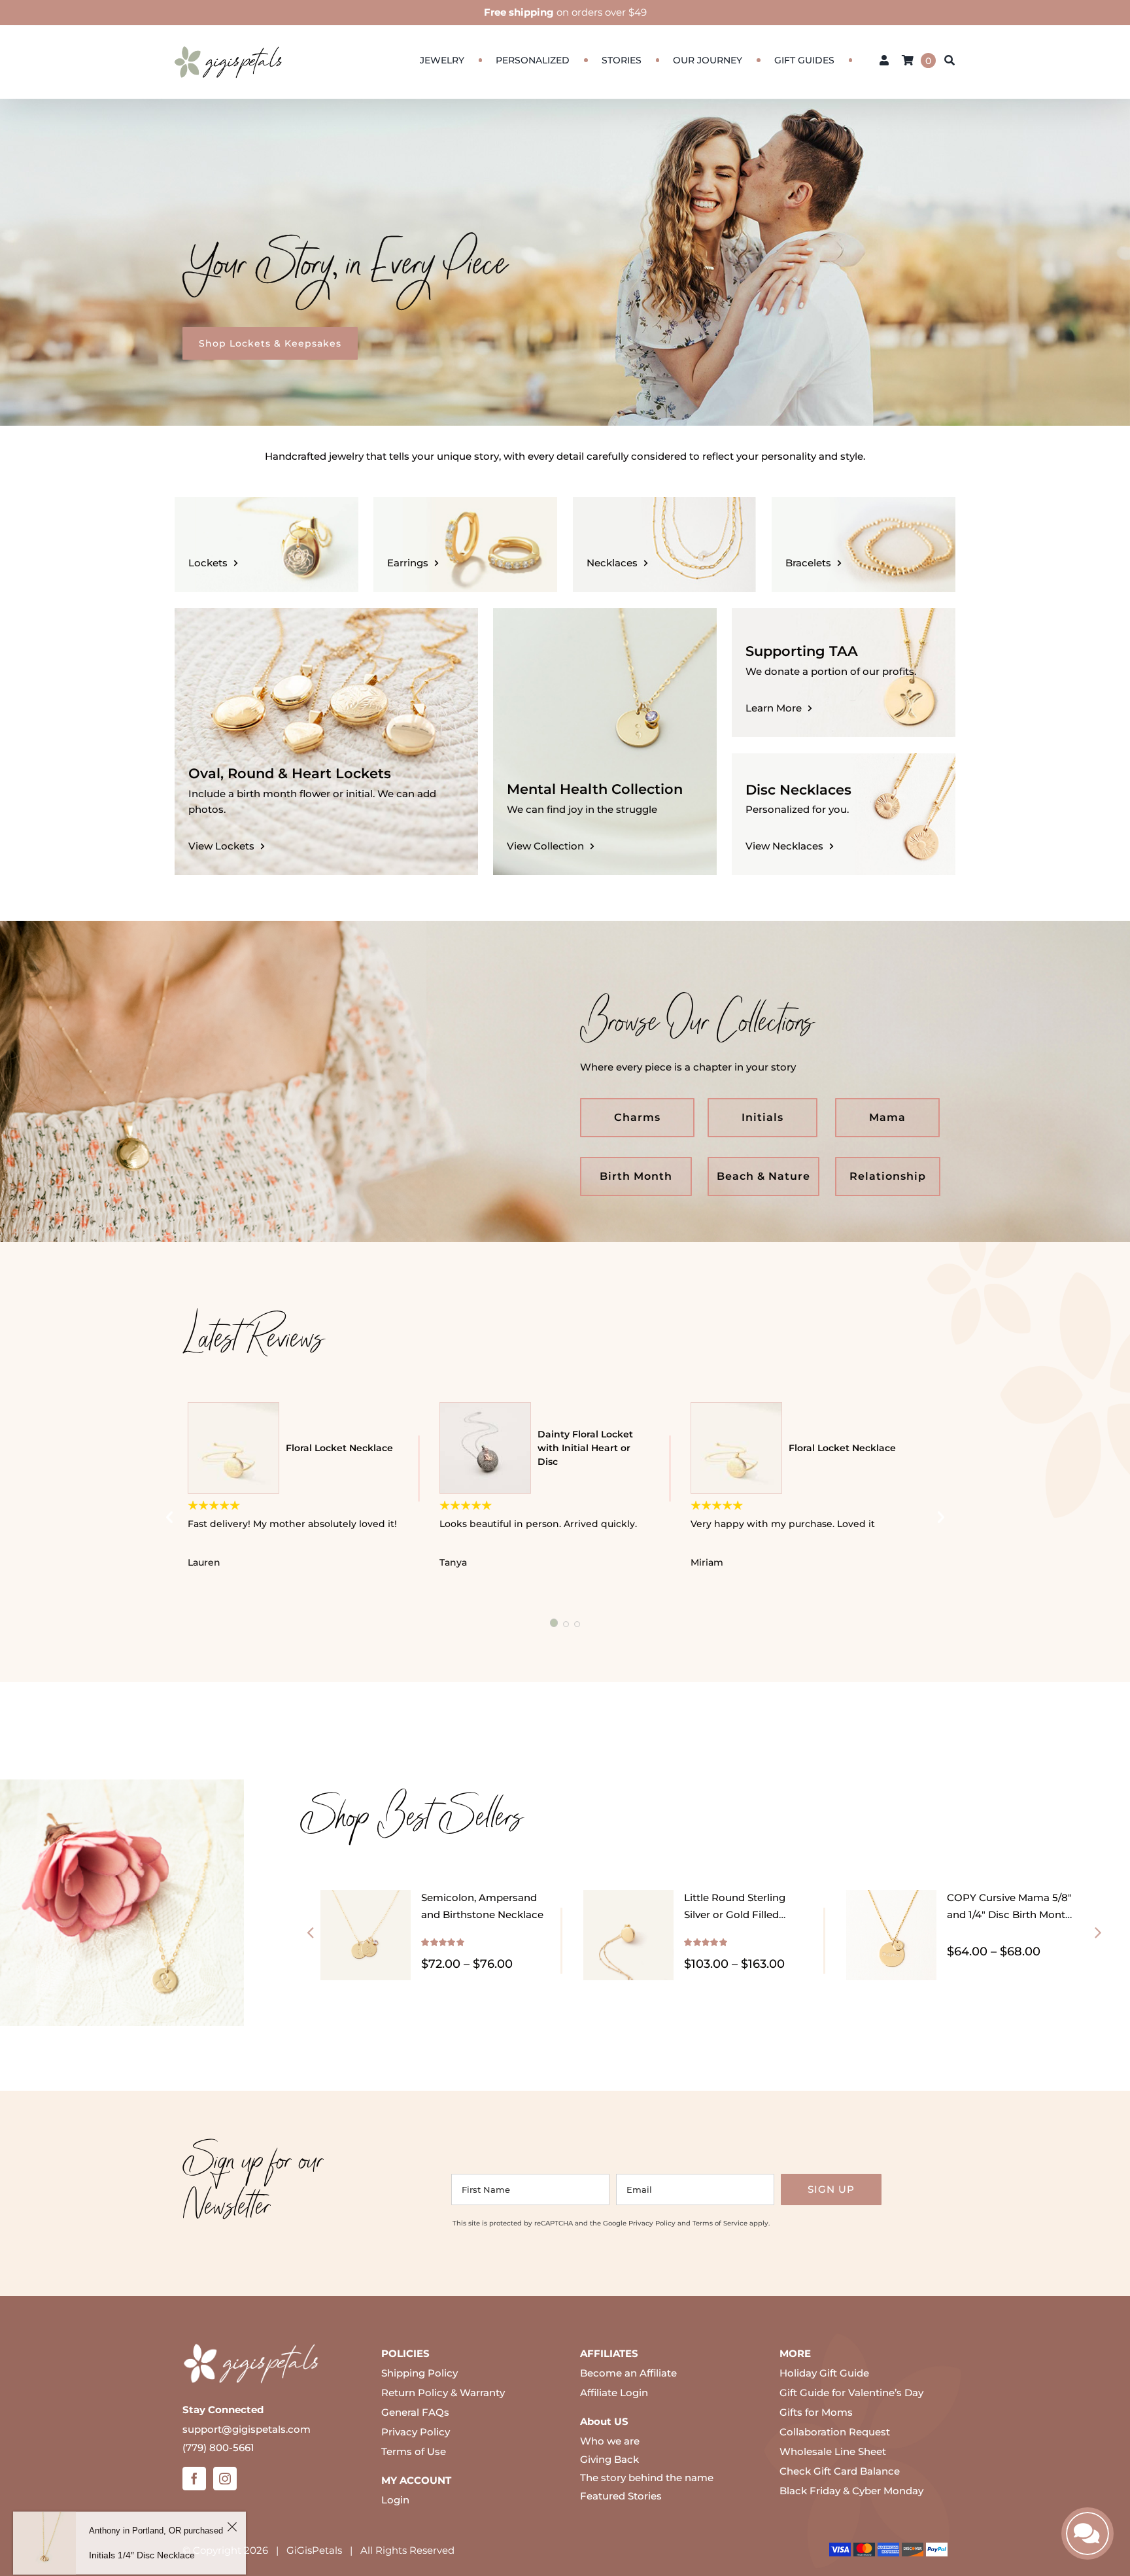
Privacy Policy (652, 2223)
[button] (310, 1932)
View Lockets (221, 846)
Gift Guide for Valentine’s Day (851, 2393)
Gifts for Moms (816, 2412)
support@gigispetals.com (247, 2429)
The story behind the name (647, 2478)
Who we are (610, 2441)
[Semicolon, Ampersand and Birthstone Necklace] (366, 1897)
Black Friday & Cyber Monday (851, 2491)
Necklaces (612, 563)
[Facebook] (194, 2479)
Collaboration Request (835, 2432)
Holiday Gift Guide (824, 2373)
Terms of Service (720, 2223)
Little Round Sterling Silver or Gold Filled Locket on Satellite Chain (745, 1915)
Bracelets (808, 563)
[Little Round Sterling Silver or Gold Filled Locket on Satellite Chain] (628, 1897)
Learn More (774, 708)
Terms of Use (414, 2451)
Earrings (408, 563)
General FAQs (415, 2412)
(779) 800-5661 (218, 2447)
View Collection (545, 846)
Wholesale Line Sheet (833, 2451)
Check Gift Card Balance (840, 2471)
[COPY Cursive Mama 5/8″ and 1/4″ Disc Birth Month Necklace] (891, 1897)
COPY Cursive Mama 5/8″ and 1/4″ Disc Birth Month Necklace (1009, 1915)
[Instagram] (225, 2479)
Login (395, 2500)
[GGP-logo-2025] (228, 40)
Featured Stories (621, 2496)
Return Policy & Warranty (443, 2393)
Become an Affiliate (628, 2373)
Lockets (208, 563)
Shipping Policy (419, 2373)
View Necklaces (784, 846)
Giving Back (609, 2459)
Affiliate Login (614, 2393)
